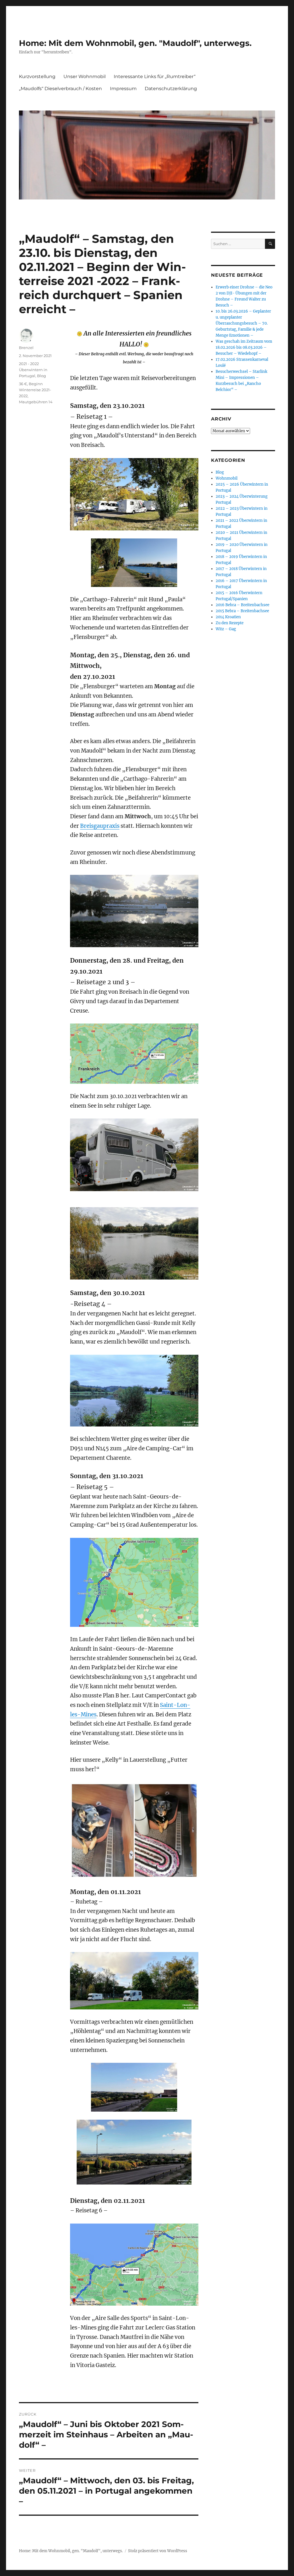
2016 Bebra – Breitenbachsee (242, 605)
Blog (41, 376)
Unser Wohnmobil (85, 76)
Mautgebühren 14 (36, 402)
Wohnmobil (227, 478)
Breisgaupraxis (100, 826)
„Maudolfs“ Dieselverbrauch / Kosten (60, 89)
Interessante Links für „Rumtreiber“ (155, 76)
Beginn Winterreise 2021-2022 (35, 390)
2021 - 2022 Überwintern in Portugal (33, 370)
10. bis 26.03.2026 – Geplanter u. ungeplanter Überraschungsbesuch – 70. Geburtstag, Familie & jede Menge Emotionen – (243, 323)
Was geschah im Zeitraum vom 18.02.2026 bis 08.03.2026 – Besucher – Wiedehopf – (244, 347)
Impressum (123, 89)
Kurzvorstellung (37, 76)
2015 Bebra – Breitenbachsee (242, 611)
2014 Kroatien (228, 617)
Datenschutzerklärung (171, 89)
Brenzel (26, 348)
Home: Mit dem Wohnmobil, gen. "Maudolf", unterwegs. (135, 43)
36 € (23, 384)
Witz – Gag (226, 629)
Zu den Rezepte (230, 623)
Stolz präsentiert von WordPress (158, 2551)
